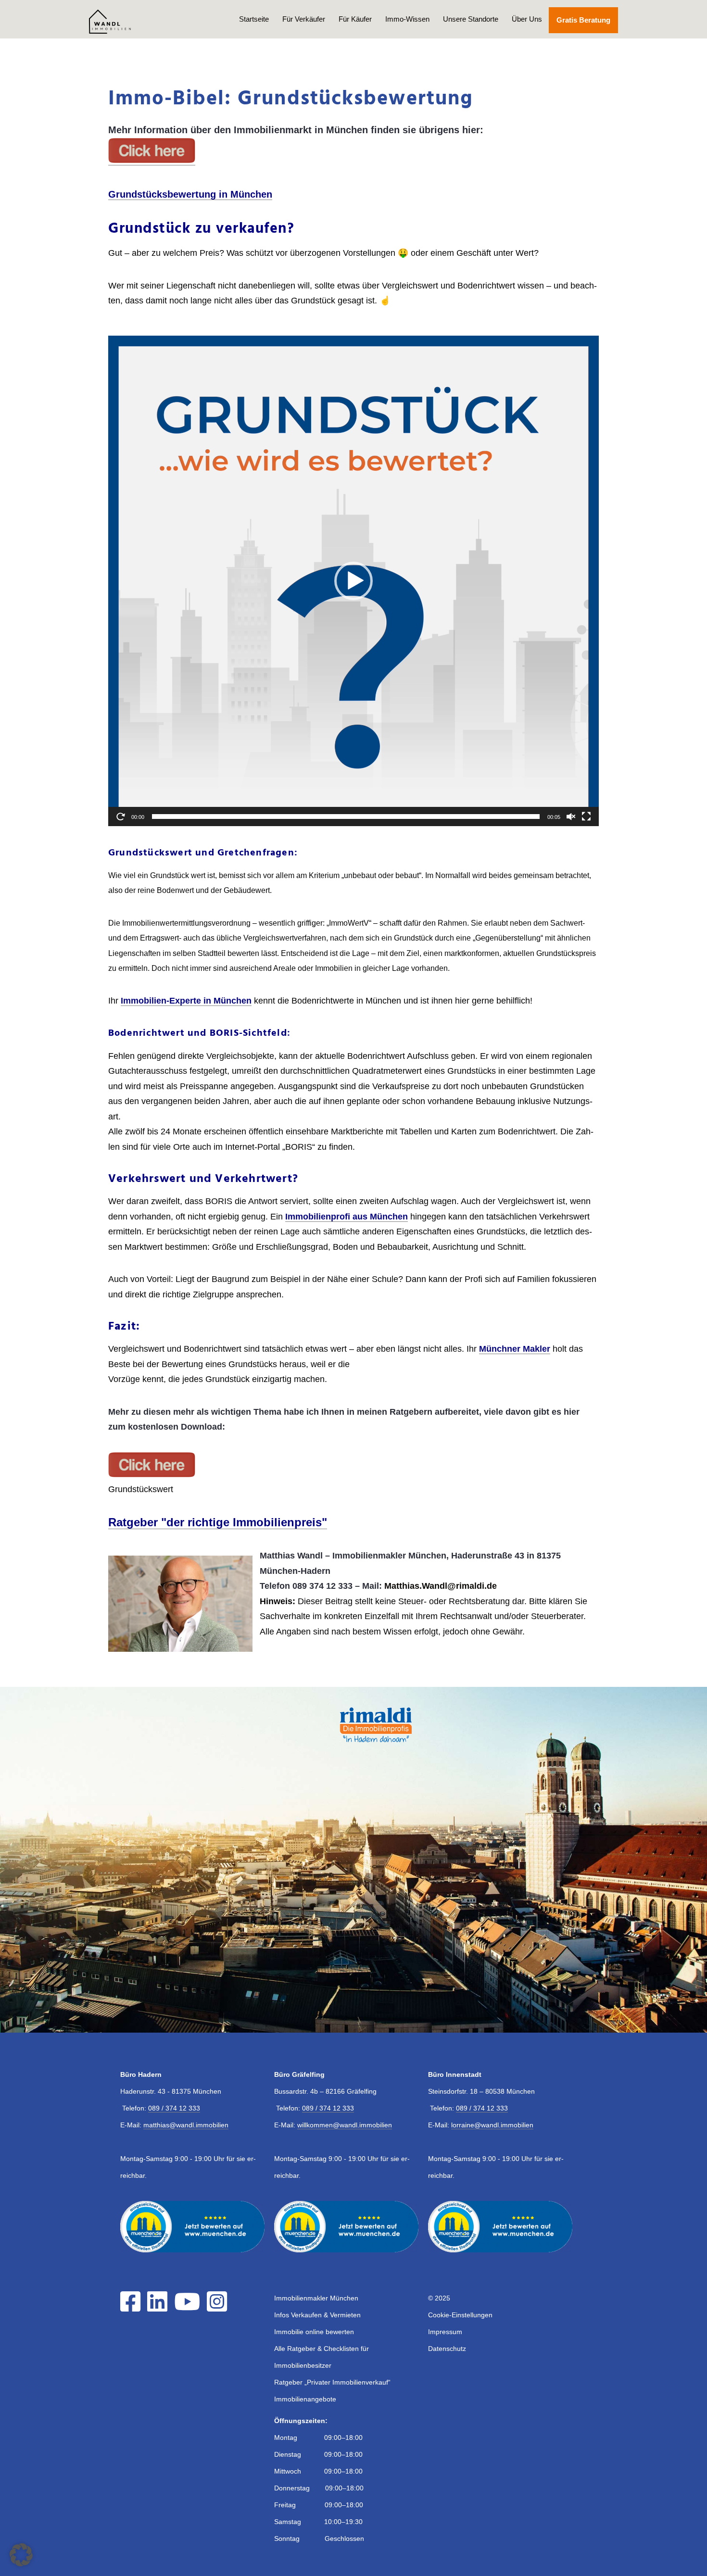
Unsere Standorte (471, 19)
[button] (353, 581)
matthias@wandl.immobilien (186, 2125)
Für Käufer (355, 19)
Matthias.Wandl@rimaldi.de (441, 1586)
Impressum (445, 2332)
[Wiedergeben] (121, 817)
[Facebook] (133, 2308)
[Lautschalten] (571, 817)
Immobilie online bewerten (314, 2332)
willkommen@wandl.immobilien (345, 2125)
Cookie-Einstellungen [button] (460, 2315)
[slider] (346, 817)
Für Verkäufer (304, 19)
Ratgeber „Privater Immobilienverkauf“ (332, 2382)
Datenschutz (447, 2349)
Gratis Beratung (583, 20)
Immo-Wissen (407, 19)
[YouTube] (189, 2308)
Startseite (254, 19)
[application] (353, 581)
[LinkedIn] (160, 2308)
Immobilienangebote (305, 2399)
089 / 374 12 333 (174, 2108)
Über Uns (527, 19)
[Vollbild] (586, 817)
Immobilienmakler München (316, 2298)
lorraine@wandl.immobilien (492, 2125)
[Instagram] (219, 2308)
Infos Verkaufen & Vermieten (317, 2315)
